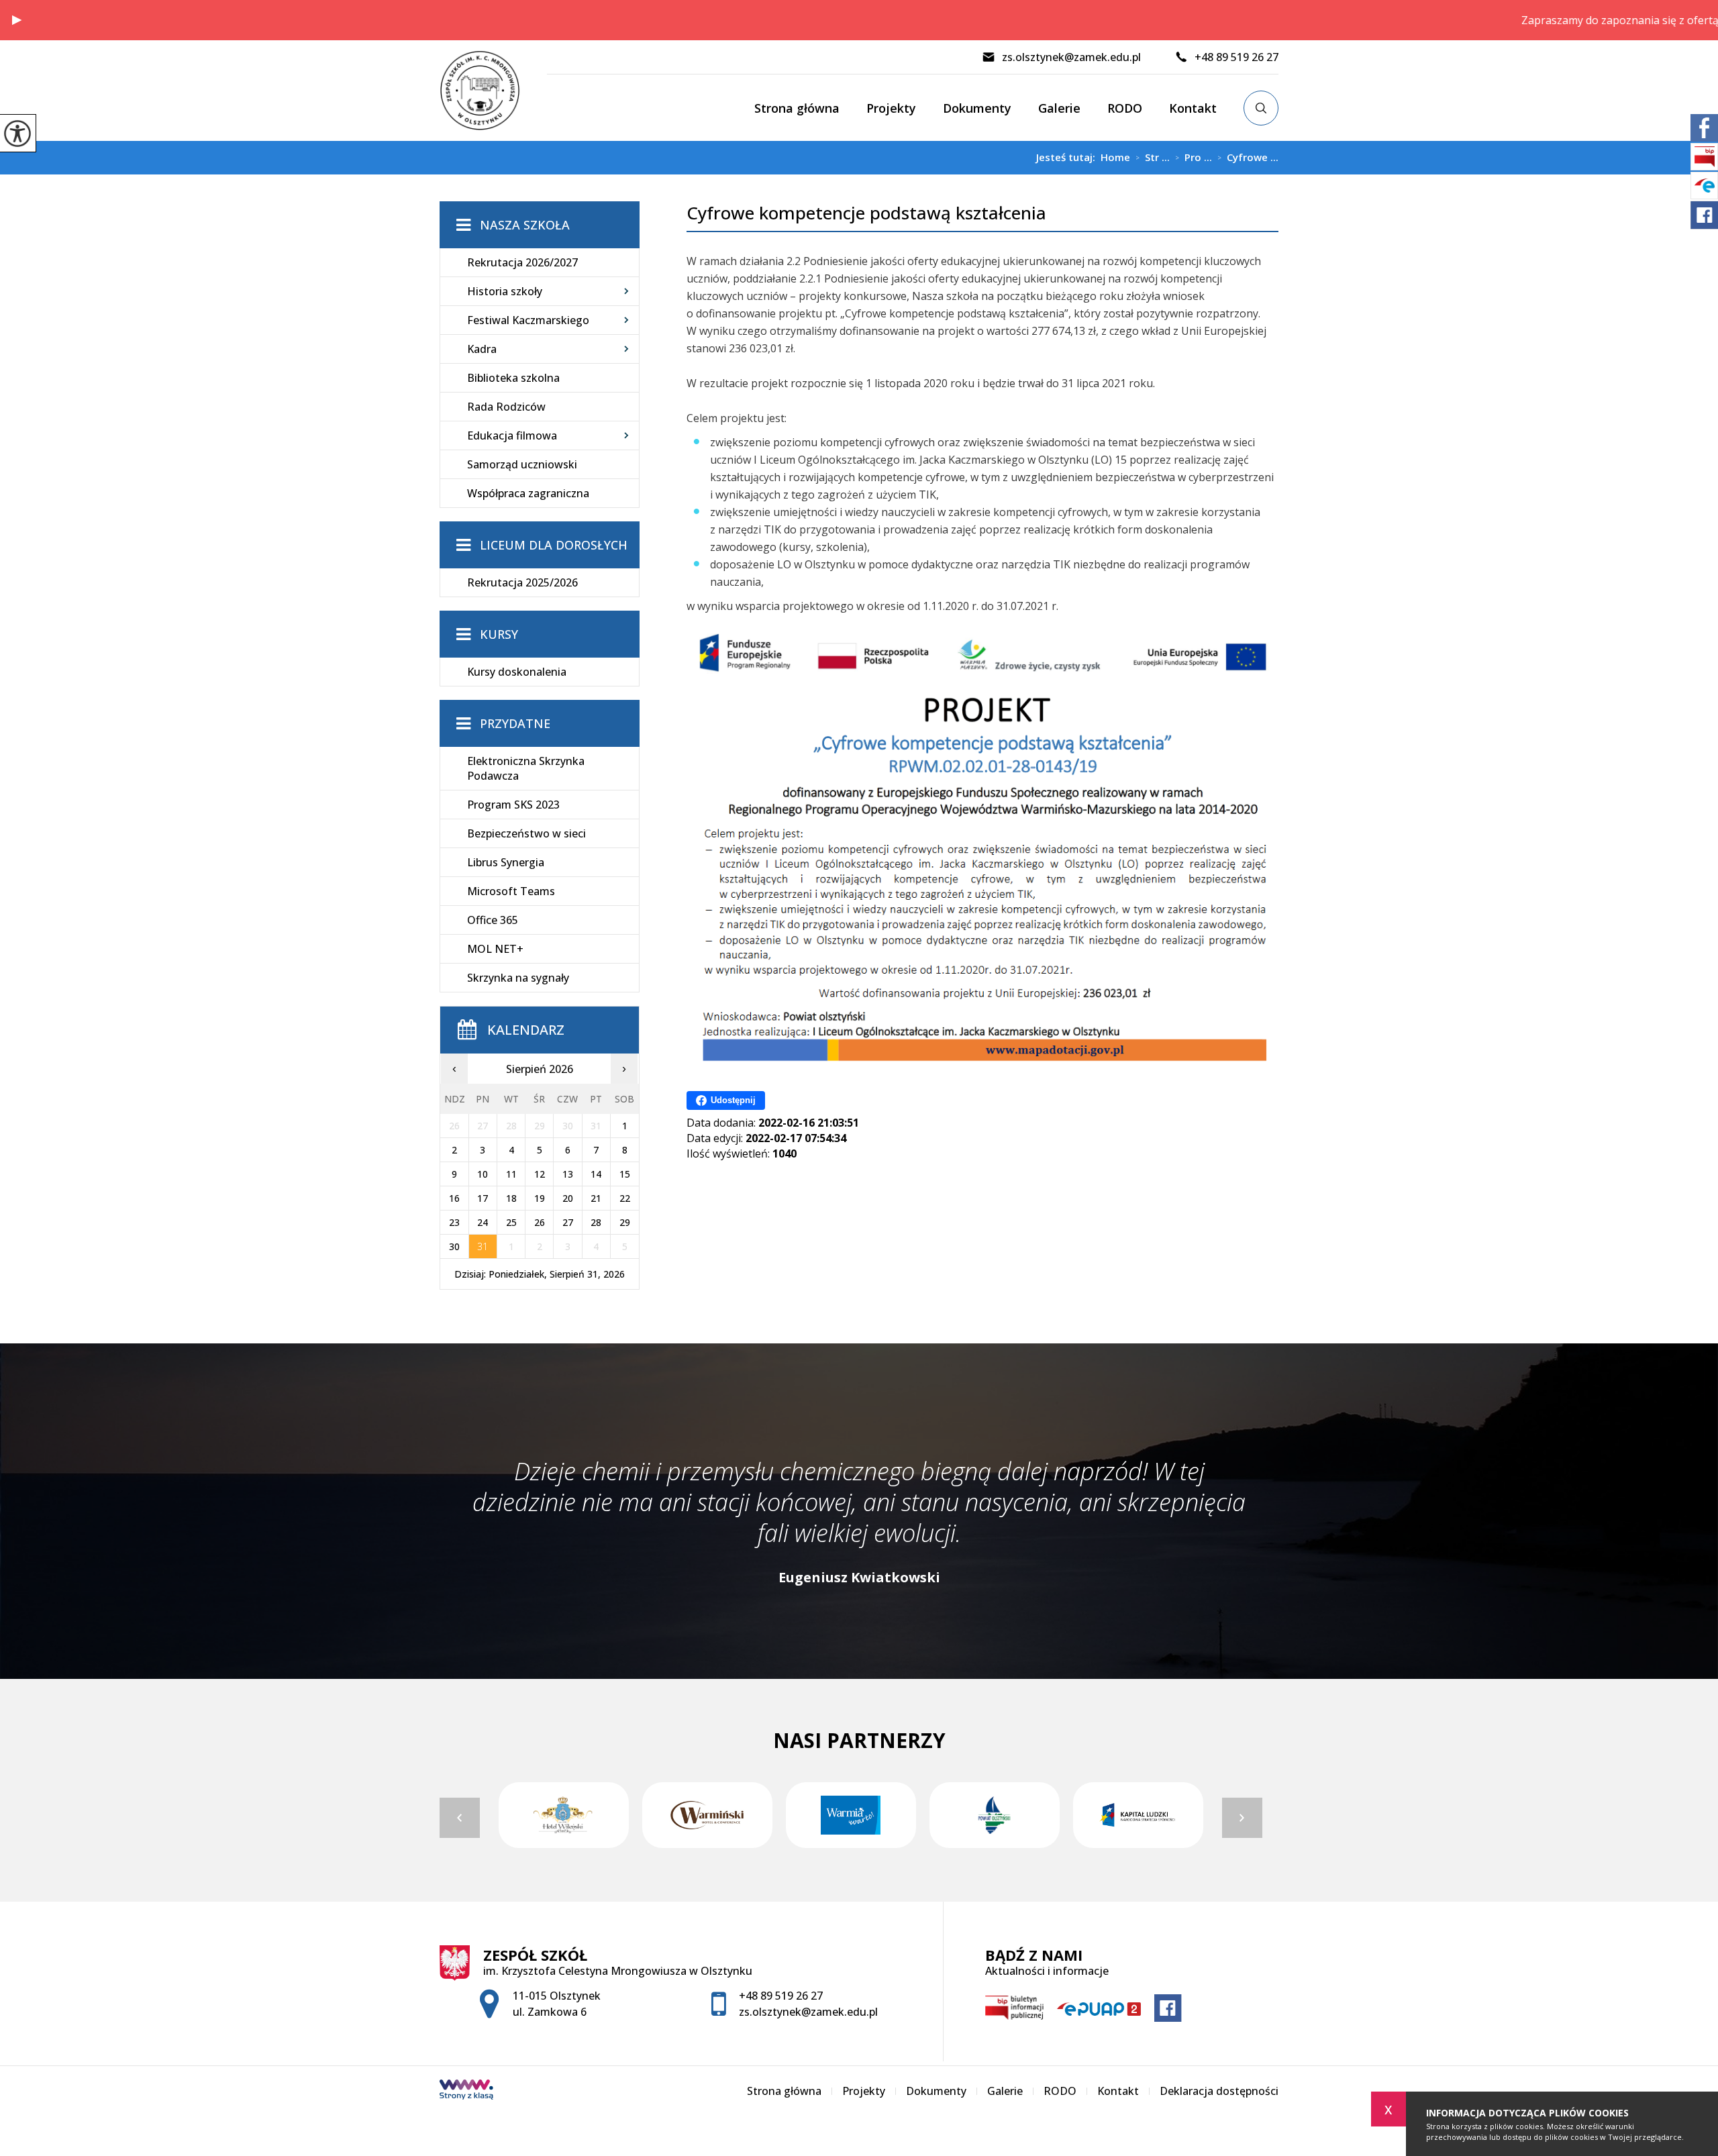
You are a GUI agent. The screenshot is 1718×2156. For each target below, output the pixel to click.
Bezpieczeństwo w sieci (526, 833)
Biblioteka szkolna (513, 378)
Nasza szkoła (525, 225)
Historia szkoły (505, 291)
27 (568, 1222)
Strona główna (797, 108)
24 (483, 1222)
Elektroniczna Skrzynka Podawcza (526, 768)
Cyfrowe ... (1248, 158)
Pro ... (1194, 158)
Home (1115, 157)
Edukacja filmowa (512, 435)
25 (511, 1222)
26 (540, 1222)
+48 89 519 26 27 (1236, 57)
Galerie (1059, 108)
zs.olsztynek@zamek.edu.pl (1071, 57)
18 (511, 1198)
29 (625, 1222)
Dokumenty (977, 108)
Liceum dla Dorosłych (554, 545)
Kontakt (1193, 108)
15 (625, 1174)
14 (596, 1174)
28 (596, 1222)
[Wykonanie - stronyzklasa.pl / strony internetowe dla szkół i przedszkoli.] (466, 2091)
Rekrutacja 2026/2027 (522, 262)
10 (483, 1174)
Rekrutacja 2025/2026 (522, 582)
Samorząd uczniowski (522, 464)
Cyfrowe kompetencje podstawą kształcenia (866, 213)
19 (540, 1198)
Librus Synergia (506, 862)
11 (511, 1174)
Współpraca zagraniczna (528, 493)
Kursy (499, 634)
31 (483, 1246)
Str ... (1153, 158)
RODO (1125, 108)
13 (568, 1174)
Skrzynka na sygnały (518, 978)
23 (454, 1222)
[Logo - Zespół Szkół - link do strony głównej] (493, 91)
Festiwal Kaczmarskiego (528, 320)
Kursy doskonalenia (517, 672)
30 (454, 1246)
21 (596, 1198)
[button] (17, 20)
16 (454, 1198)
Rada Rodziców (506, 407)
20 (568, 1198)
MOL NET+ (495, 949)
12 (540, 1174)
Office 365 (493, 920)
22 (625, 1198)
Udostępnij (733, 1100)
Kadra (482, 349)
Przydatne (515, 723)
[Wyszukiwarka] (1261, 108)
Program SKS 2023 (513, 805)
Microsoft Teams (511, 891)
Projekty (891, 108)
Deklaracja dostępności (1219, 2091)
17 (483, 1198)
